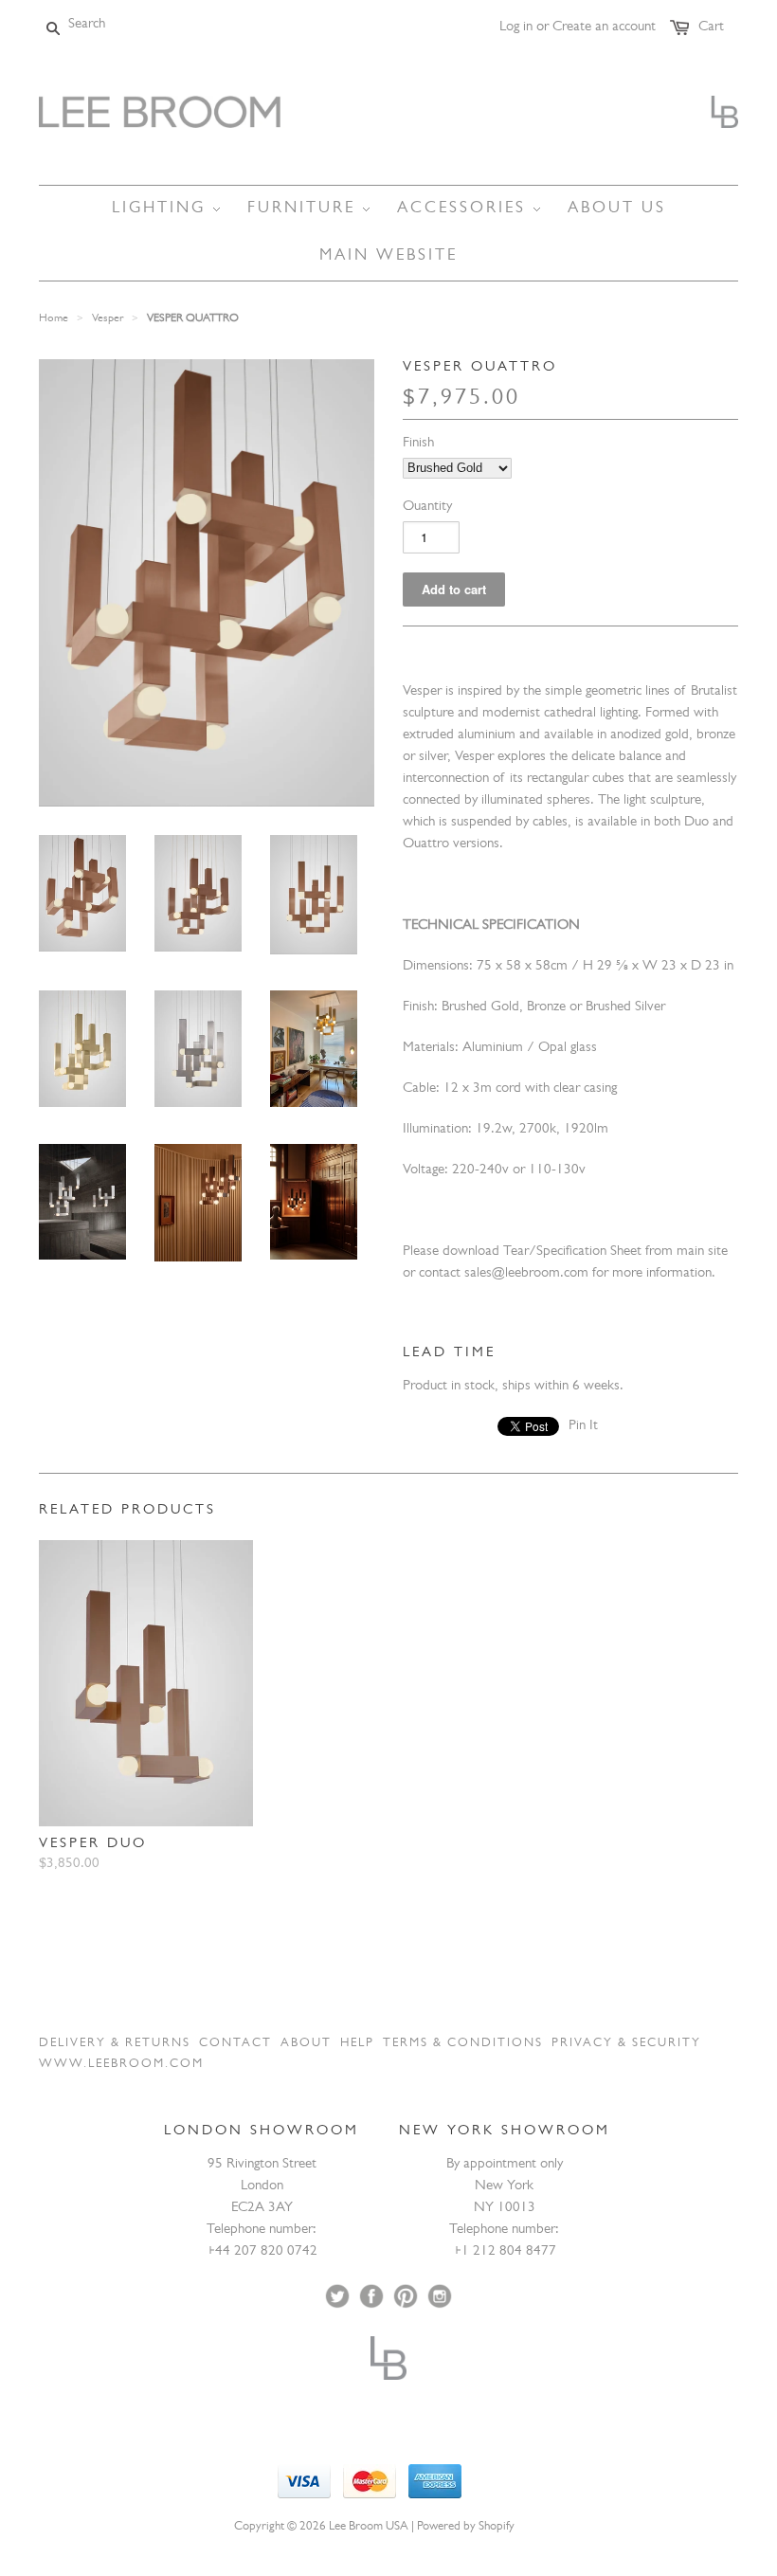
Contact (235, 2044)
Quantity (427, 508)
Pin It (583, 1427)
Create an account (604, 28)
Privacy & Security (626, 2044)
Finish (418, 444)
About (306, 2044)
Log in (516, 28)
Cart (711, 28)
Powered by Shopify (466, 2527)
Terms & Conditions (463, 2044)
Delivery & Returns (115, 2044)
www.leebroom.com (121, 2065)
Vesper (108, 319)
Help (357, 2044)
